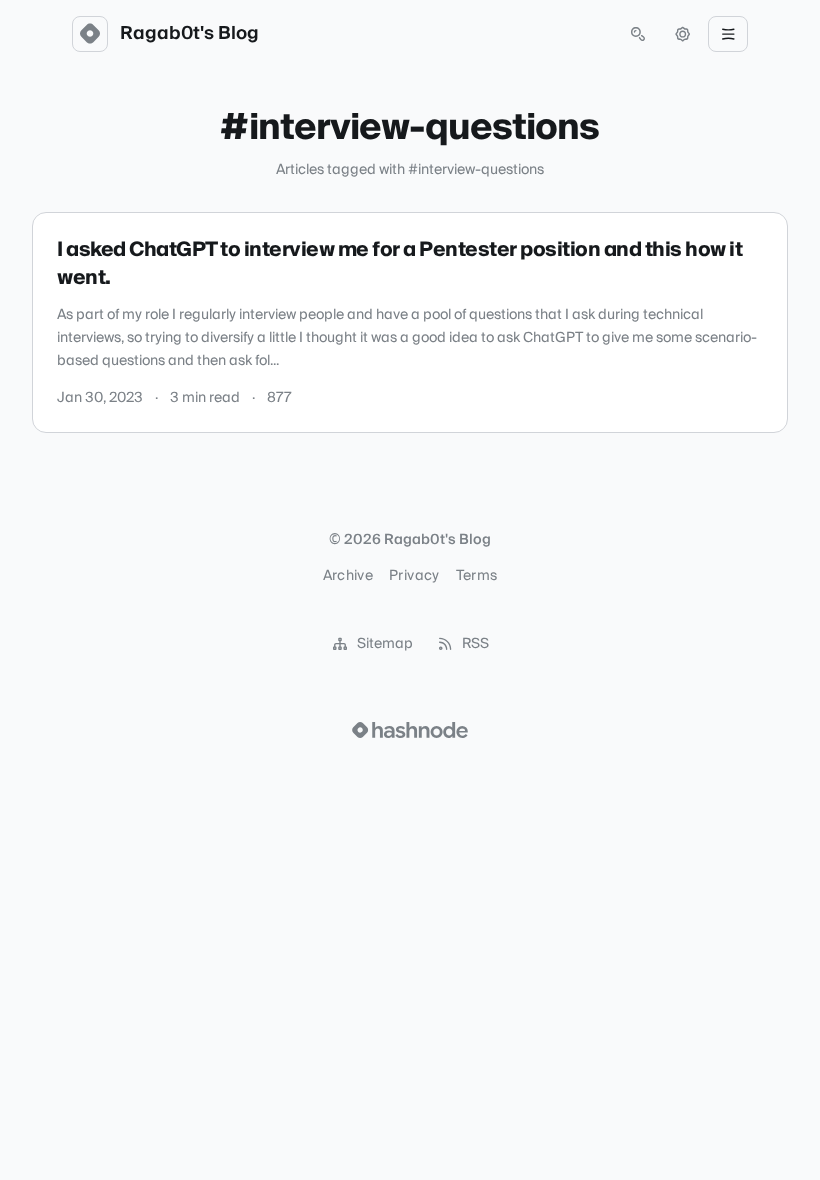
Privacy (414, 576)
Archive (348, 576)
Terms (477, 576)
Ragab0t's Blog (189, 34)
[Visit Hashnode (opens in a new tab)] (410, 730)
